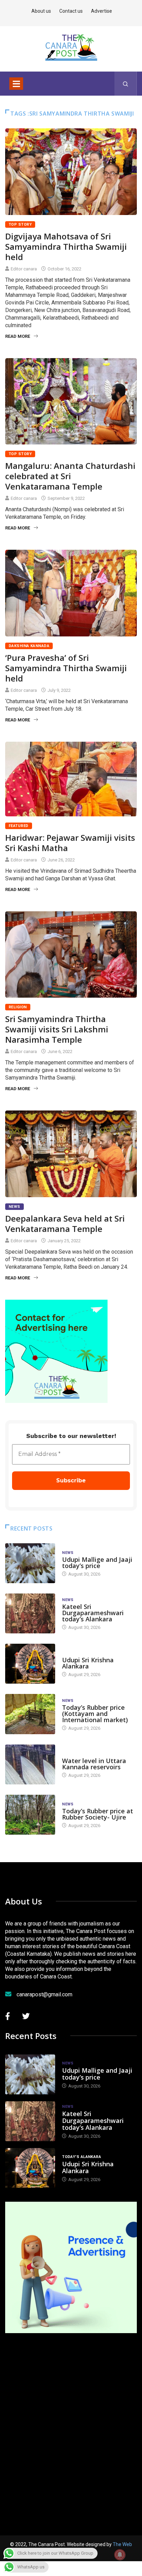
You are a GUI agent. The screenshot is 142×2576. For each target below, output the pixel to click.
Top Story (20, 224)
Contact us (71, 11)
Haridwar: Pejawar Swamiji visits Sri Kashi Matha (70, 843)
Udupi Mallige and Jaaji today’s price (97, 1563)
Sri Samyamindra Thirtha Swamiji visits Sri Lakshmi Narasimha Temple (57, 1029)
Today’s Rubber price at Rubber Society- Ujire (98, 1814)
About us (41, 11)
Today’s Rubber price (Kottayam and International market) (95, 1714)
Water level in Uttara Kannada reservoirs (94, 1764)
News (14, 1207)
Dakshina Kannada (29, 646)
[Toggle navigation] (16, 84)
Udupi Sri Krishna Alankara (88, 1663)
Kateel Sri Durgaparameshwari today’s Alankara (93, 1613)
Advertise (102, 11)
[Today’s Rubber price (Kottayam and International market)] (30, 1714)
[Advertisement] (71, 2425)
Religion (18, 1007)
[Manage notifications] (120, 2555)
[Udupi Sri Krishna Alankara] (30, 1664)
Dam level (73, 1754)
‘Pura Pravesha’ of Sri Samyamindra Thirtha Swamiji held (66, 668)
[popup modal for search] (126, 84)
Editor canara (24, 269)
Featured (19, 826)
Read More (18, 336)
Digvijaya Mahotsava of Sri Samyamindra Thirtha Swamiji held (66, 246)
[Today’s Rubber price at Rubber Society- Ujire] (30, 1815)
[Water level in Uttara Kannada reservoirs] (30, 1764)
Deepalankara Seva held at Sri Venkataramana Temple (65, 1223)
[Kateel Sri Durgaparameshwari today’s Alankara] (30, 1613)
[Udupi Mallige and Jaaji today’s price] (30, 1563)
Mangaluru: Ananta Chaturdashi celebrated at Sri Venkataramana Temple (70, 476)
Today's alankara (82, 1653)
